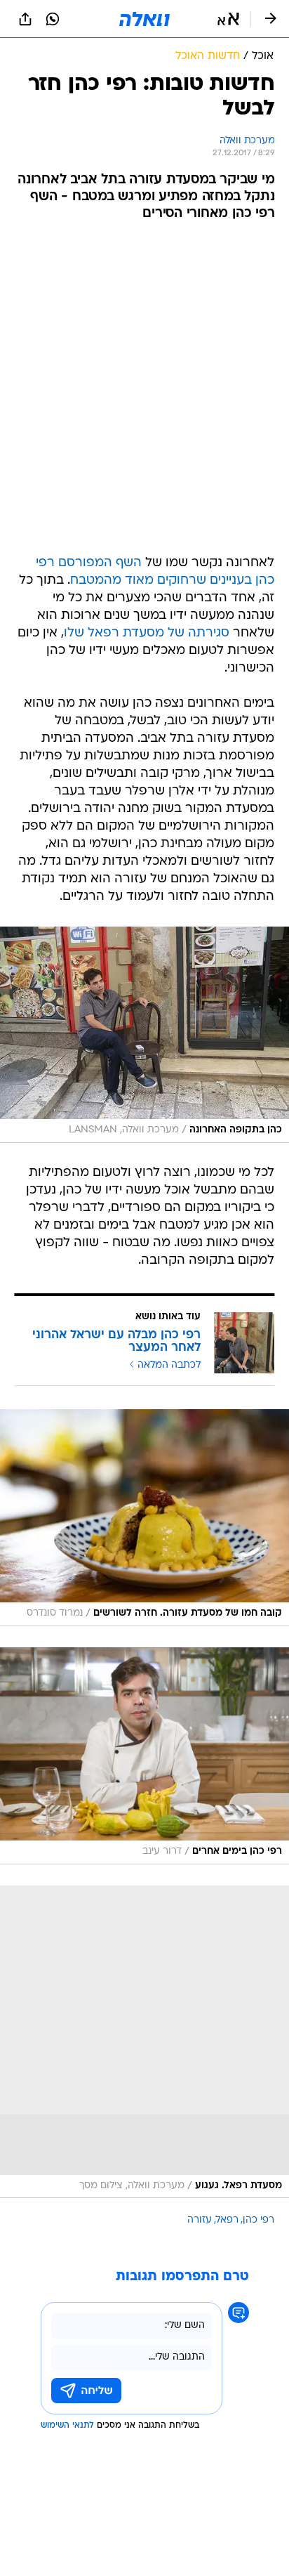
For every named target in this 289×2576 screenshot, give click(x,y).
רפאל (227, 2220)
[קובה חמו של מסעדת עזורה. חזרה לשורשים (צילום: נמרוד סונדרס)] (144, 1518)
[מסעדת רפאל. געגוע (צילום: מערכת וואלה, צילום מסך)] (144, 2042)
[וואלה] (144, 19)
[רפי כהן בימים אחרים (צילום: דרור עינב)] (144, 1756)
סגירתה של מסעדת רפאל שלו (147, 633)
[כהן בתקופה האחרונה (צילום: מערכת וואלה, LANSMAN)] (144, 1035)
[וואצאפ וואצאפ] (53, 19)
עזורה (200, 2220)
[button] (228, 19)
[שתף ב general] (25, 19)
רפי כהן (258, 2220)
